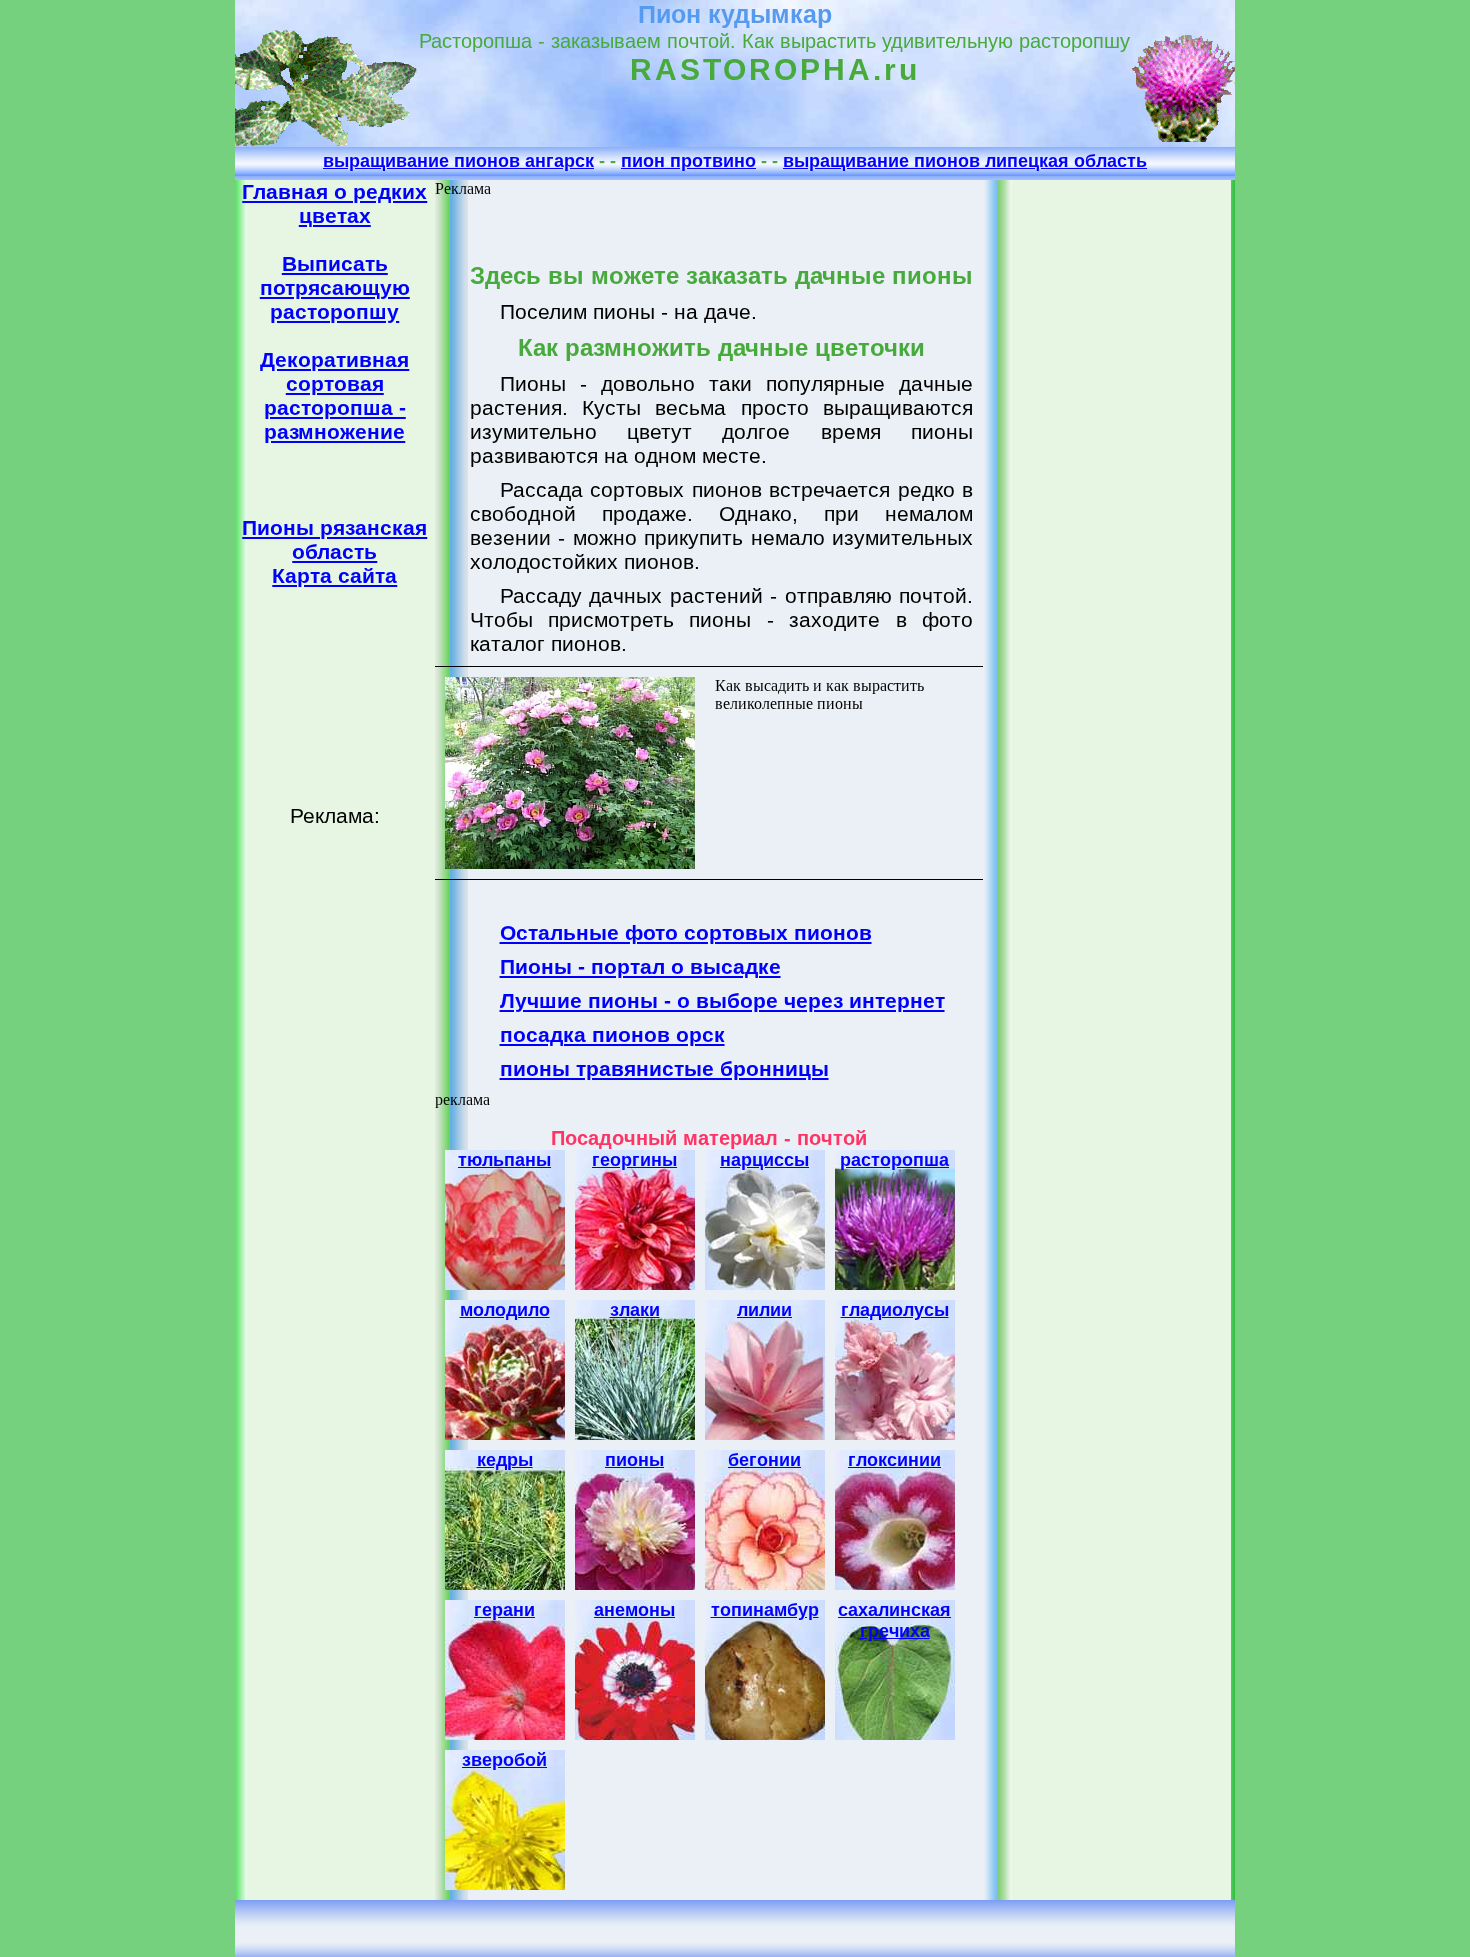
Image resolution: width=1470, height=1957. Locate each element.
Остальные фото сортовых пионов (686, 932)
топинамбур (765, 1610)
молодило (505, 1310)
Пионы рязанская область (334, 539)
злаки (635, 1310)
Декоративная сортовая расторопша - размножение (334, 395)
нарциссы (764, 1160)
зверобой (504, 1760)
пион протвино (688, 161)
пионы (634, 1460)
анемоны (634, 1610)
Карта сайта (334, 575)
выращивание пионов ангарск (458, 161)
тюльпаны (504, 1160)
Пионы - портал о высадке (640, 966)
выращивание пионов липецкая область (965, 161)
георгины (634, 1160)
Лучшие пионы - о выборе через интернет (722, 1000)
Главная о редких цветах (334, 203)
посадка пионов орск (612, 1034)
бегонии (764, 1460)
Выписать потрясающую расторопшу (335, 287)
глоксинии (894, 1460)
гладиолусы (895, 1310)
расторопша (894, 1160)
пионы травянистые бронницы (664, 1068)
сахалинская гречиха (894, 1620)
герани (504, 1610)
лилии (764, 1310)
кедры (505, 1460)
